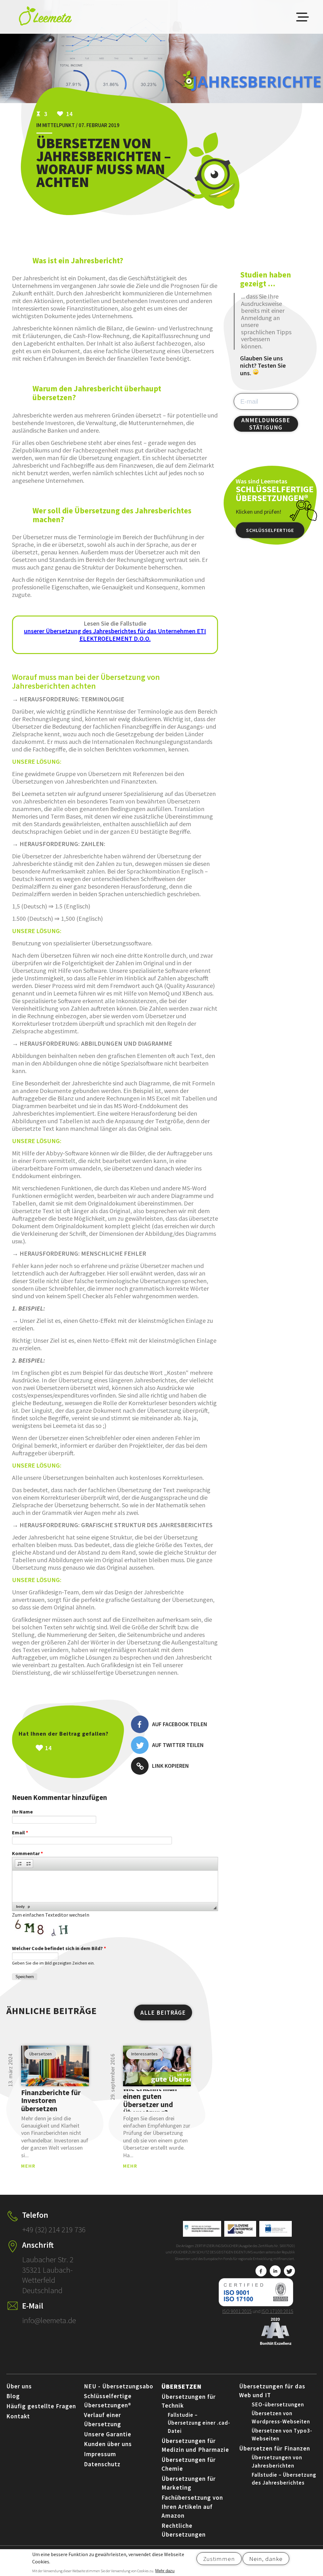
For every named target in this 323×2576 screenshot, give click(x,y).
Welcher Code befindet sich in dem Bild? (59, 1948)
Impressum (100, 2454)
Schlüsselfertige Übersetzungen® (270, 533)
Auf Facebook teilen (180, 1724)
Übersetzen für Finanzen (275, 2448)
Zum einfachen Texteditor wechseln (51, 1915)
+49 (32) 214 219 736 (54, 2229)
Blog (13, 2396)
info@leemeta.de (49, 2320)
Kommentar (27, 1853)
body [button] (20, 1907)
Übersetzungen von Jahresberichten (277, 2462)
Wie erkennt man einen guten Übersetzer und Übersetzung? (150, 2100)
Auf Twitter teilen (178, 1745)
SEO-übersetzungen (278, 2404)
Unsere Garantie (108, 2434)
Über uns (19, 2386)
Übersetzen (182, 2386)
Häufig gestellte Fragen (41, 2406)
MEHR (28, 2166)
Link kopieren (170, 1766)
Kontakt (18, 2416)
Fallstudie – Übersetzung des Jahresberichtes (284, 2479)
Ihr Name (22, 1812)
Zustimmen (219, 2559)
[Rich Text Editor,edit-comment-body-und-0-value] (115, 1886)
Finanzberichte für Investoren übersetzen (51, 2100)
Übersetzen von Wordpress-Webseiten (281, 2417)
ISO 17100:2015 (277, 2311)
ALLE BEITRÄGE (163, 2012)
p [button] (29, 1907)
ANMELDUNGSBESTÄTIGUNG (266, 424)
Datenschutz (102, 2464)
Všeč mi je (75, 1748)
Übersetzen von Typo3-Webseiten (282, 2435)
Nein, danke (266, 2559)
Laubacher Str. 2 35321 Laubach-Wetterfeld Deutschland (48, 2275)
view (55, 2066)
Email (20, 1832)
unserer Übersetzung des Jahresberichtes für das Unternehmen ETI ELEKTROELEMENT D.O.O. (115, 635)
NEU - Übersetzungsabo (119, 2386)
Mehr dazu (165, 2571)
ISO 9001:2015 (237, 2311)
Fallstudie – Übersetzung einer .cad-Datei (199, 2423)
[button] (20, 1864)
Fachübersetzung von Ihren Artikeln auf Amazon (192, 2506)
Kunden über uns (108, 2444)
